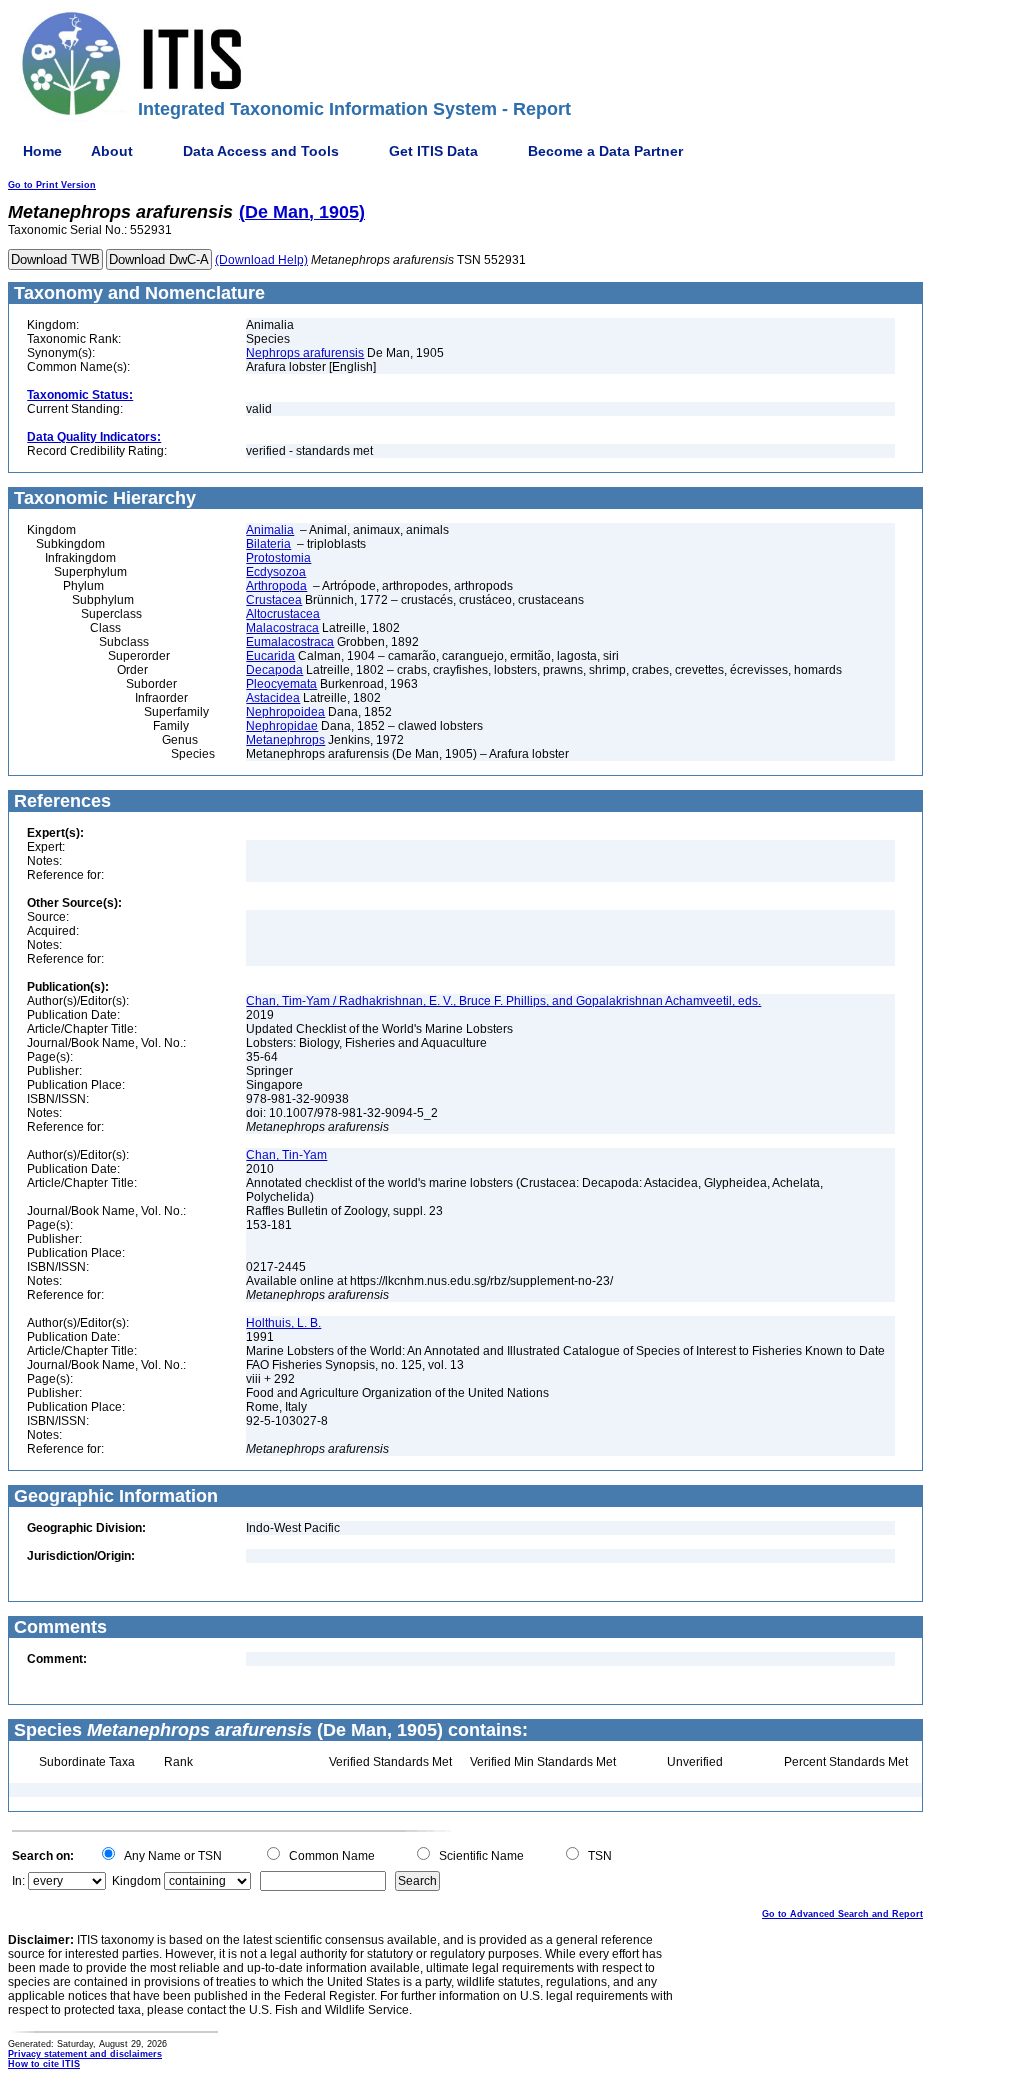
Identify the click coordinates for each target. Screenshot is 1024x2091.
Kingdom (136, 1881)
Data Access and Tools (261, 151)
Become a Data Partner (605, 151)
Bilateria (268, 544)
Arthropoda (276, 586)
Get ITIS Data (433, 151)
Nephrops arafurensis (305, 353)
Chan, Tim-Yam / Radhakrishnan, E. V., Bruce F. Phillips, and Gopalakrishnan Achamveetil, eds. (503, 1001)
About (112, 151)
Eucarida (270, 656)
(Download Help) (261, 260)
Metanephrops (285, 740)
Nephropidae (282, 726)
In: (18, 1881)
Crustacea (274, 600)
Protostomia (278, 558)
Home (42, 151)
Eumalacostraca (290, 642)
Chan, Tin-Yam (286, 1155)
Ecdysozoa (276, 572)
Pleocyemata (281, 684)
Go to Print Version (52, 185)
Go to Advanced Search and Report (842, 1914)
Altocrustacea (283, 614)
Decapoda (274, 670)
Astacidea (273, 698)
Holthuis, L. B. (283, 1323)
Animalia (270, 530)
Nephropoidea (285, 712)
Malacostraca (282, 628)
